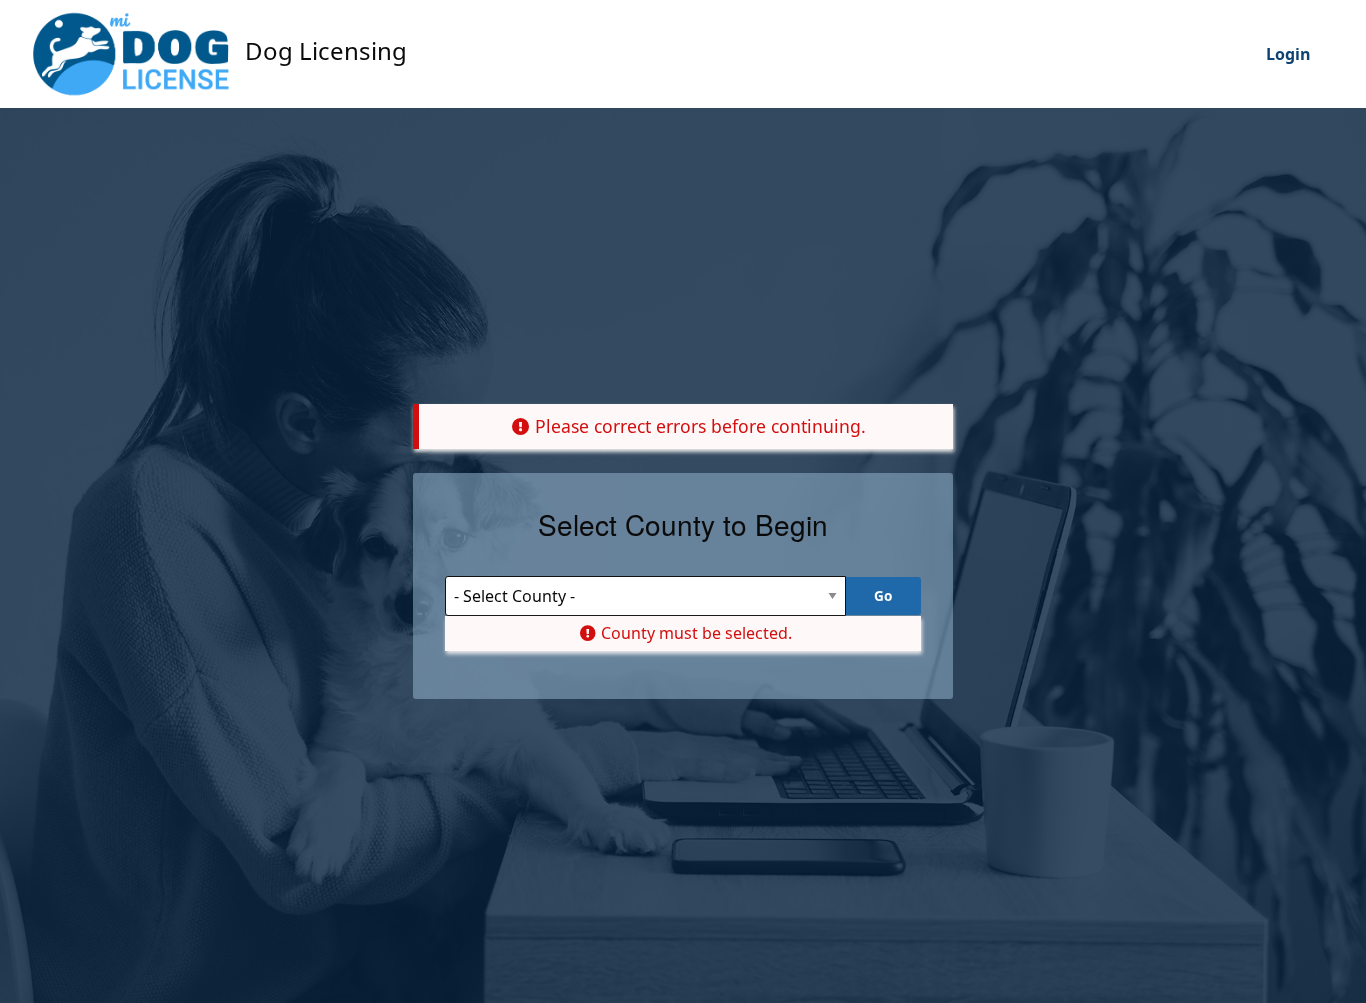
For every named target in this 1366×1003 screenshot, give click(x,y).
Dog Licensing (323, 50)
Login (1288, 54)
